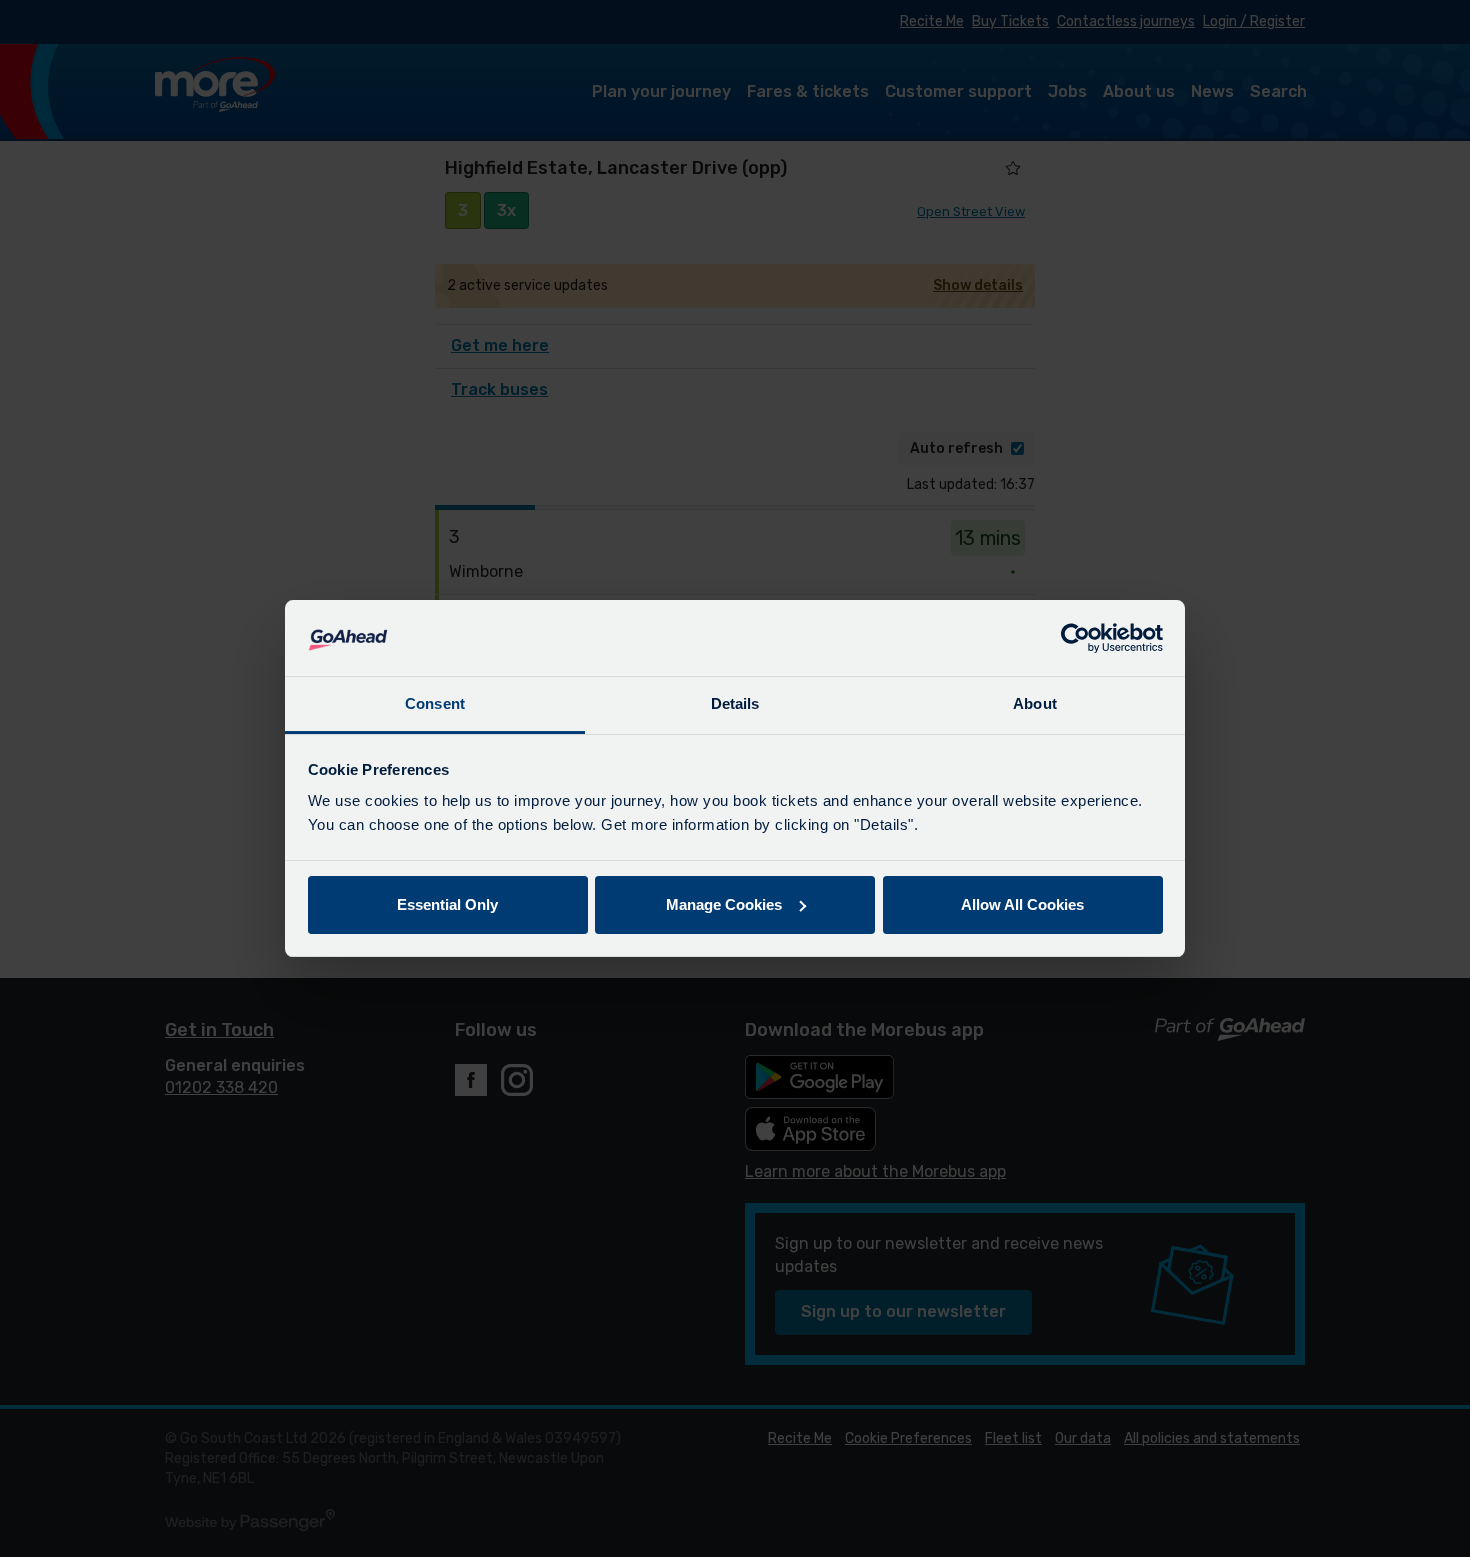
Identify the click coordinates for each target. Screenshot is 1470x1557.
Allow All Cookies (1022, 904)
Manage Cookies (724, 904)
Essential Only (447, 904)
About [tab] (1035, 703)
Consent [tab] (435, 703)
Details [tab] (735, 703)
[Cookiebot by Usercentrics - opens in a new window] (1075, 638)
